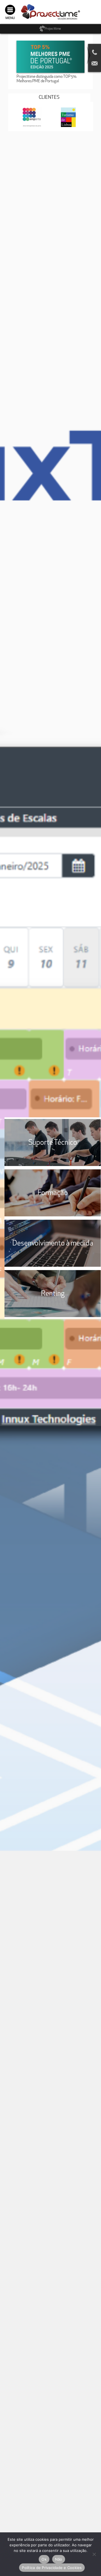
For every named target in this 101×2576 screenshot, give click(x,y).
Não (59, 2559)
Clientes (49, 98)
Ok (44, 2559)
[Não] (94, 2554)
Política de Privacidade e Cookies (52, 2568)
